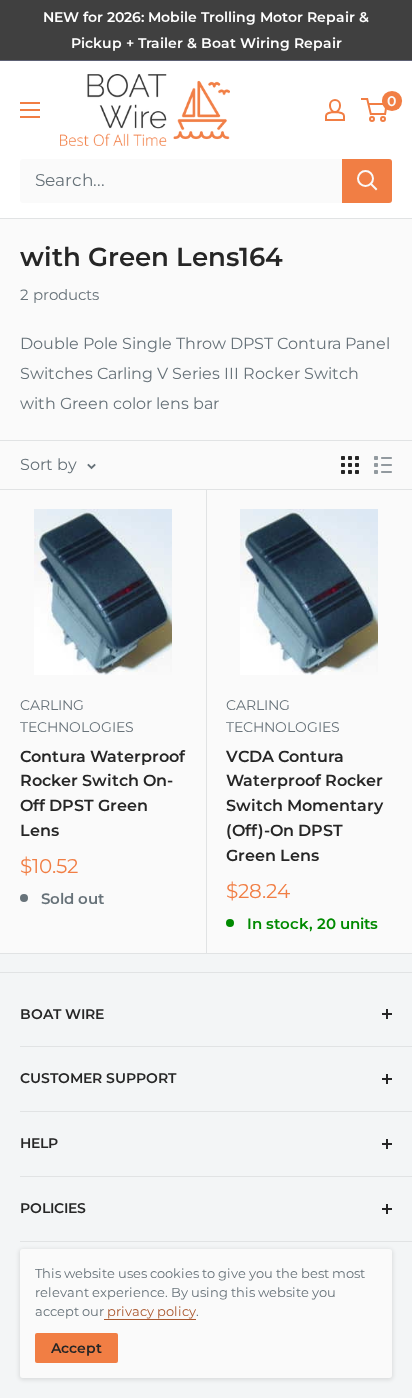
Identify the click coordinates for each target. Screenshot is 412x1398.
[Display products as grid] (350, 465)
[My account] (335, 110)
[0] (375, 110)
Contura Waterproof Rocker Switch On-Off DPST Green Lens (102, 793)
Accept (76, 1348)
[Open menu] (30, 110)
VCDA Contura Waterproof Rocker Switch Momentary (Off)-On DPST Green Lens (304, 806)
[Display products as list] (383, 465)
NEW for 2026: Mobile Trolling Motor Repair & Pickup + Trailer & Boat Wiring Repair (206, 30)
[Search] (367, 181)
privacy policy (150, 1311)
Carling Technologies (77, 716)
